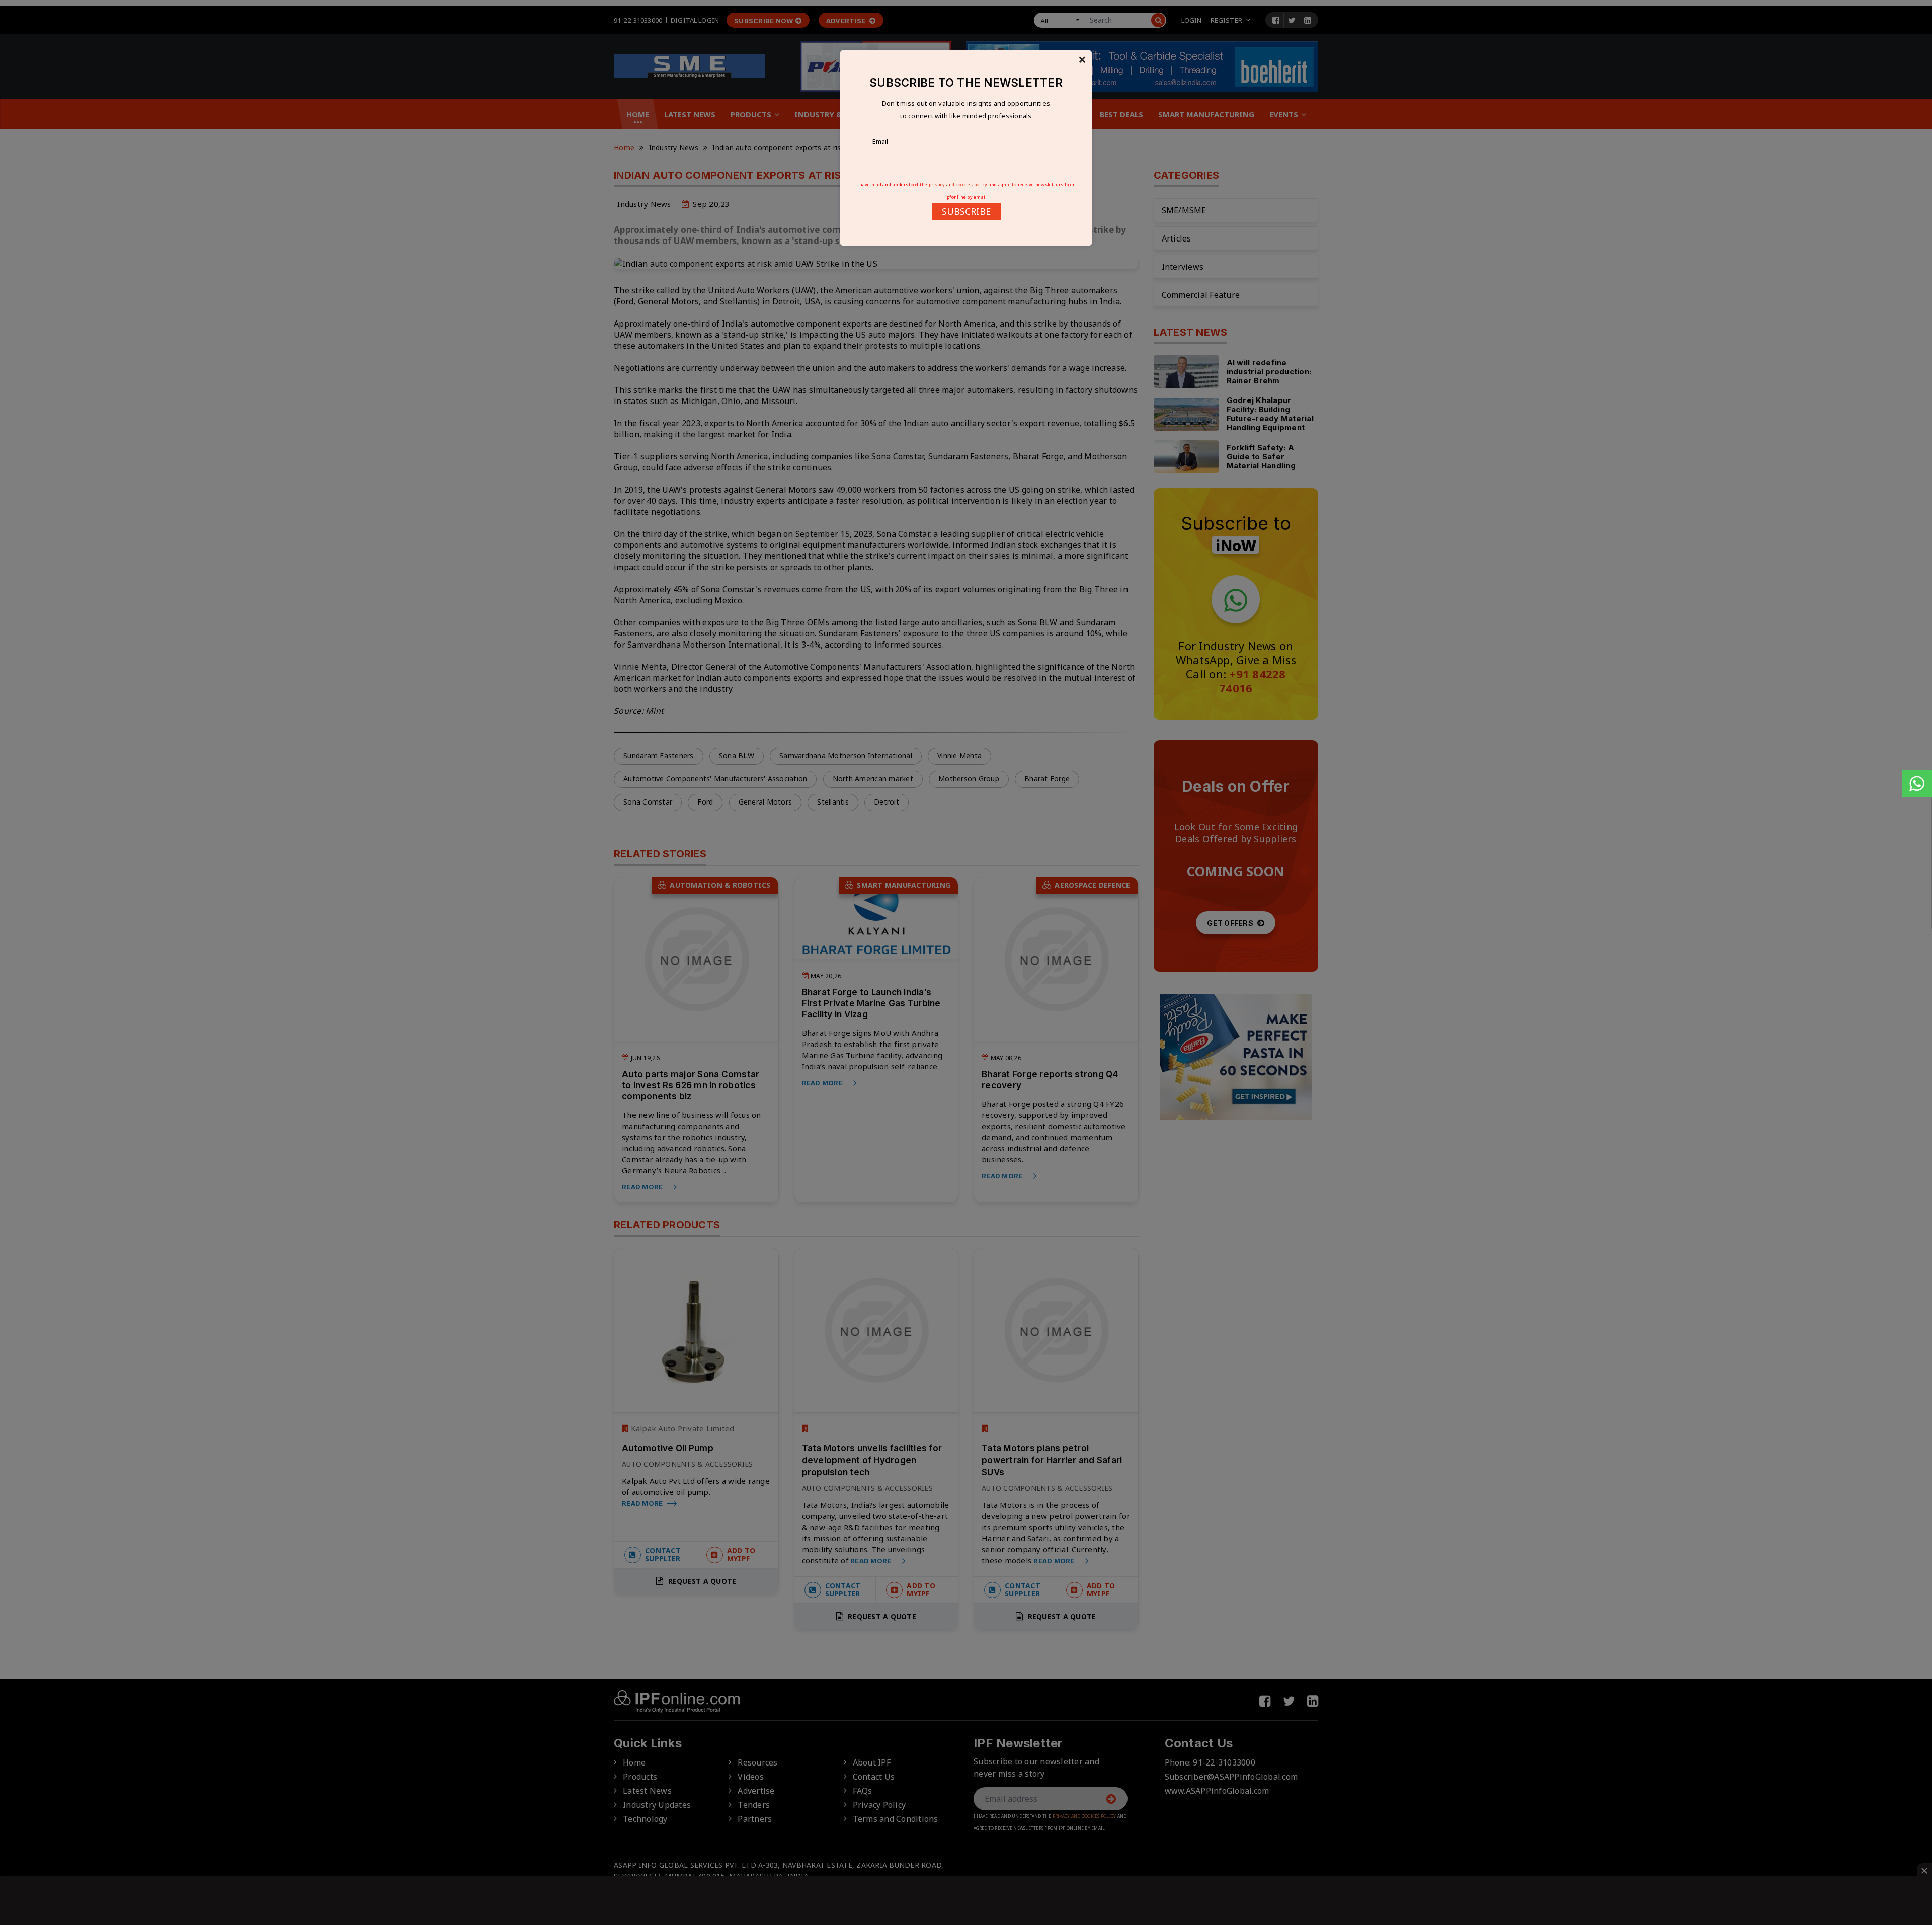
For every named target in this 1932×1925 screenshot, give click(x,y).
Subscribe (966, 211)
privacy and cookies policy (958, 184)
